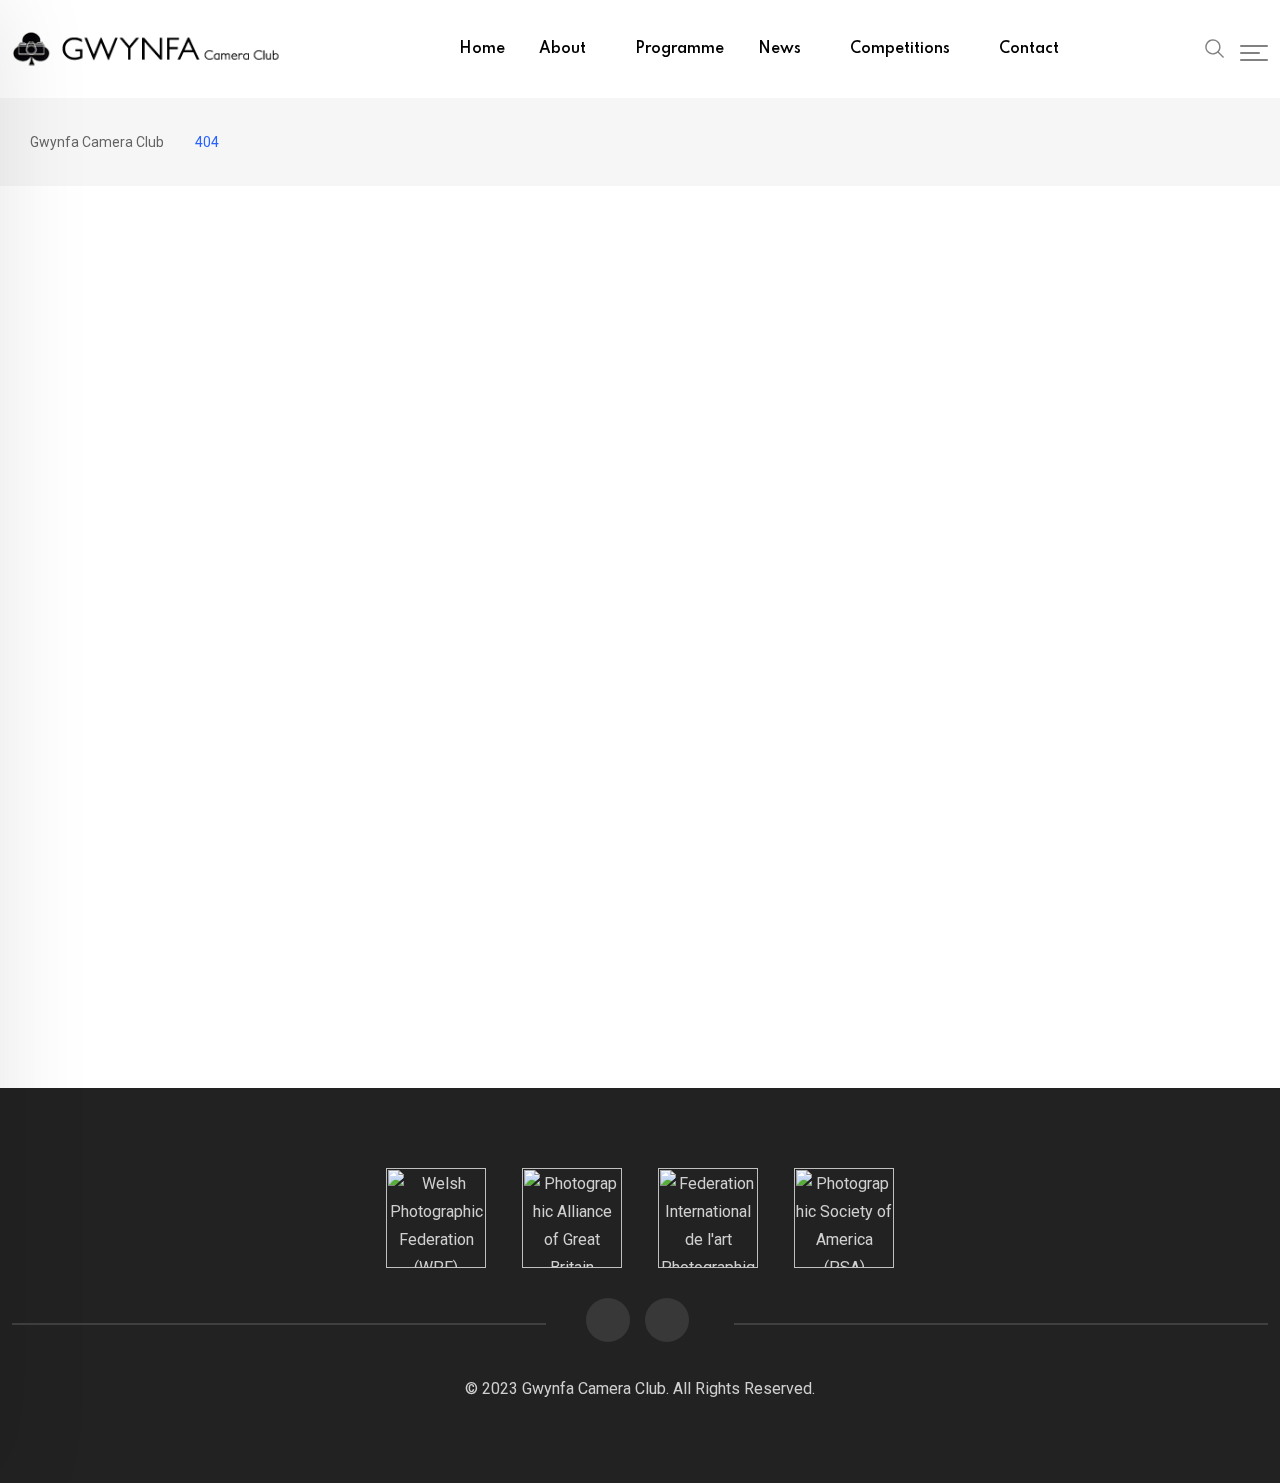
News (779, 49)
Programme (679, 49)
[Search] (1215, 47)
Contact (1029, 49)
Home (482, 49)
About (562, 49)
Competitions (900, 49)
